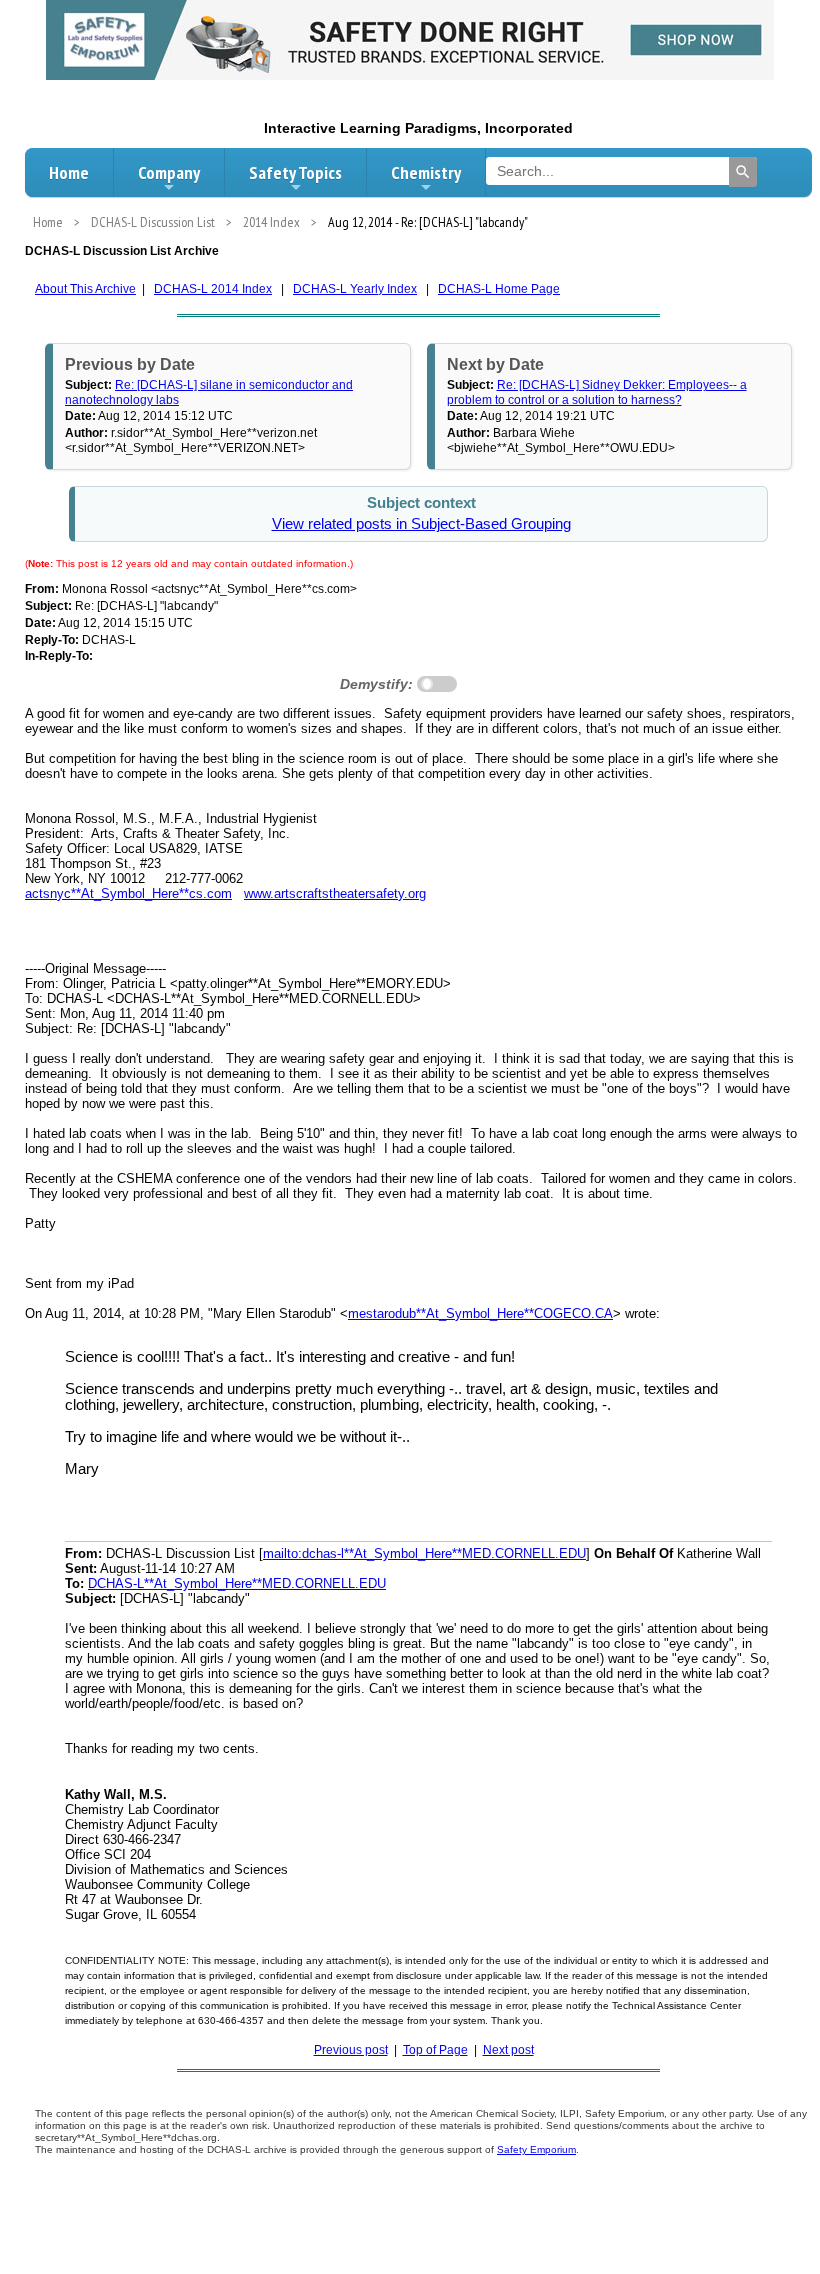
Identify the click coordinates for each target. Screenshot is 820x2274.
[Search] (743, 172)
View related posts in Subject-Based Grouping (421, 524)
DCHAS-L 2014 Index (213, 289)
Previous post (351, 2050)
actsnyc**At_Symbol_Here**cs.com (128, 893)
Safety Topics (295, 172)
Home (69, 172)
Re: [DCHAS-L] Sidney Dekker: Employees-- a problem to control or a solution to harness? (597, 392)
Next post (508, 2050)
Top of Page (435, 2050)
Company (169, 172)
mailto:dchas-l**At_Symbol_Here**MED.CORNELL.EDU (424, 1553)
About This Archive (85, 289)
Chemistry (426, 172)
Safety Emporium (536, 2149)
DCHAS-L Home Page (499, 289)
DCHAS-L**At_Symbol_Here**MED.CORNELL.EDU (237, 1583)
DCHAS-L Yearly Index (355, 289)
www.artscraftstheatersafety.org (335, 893)
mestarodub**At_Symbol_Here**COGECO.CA (480, 1313)
